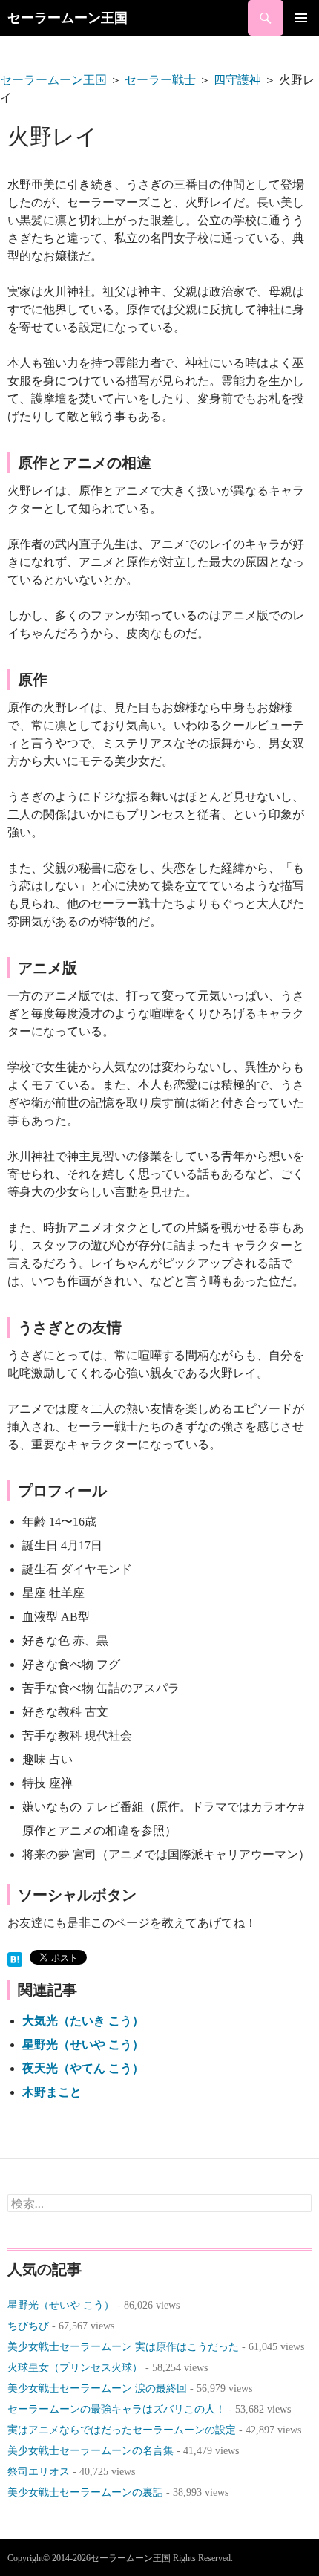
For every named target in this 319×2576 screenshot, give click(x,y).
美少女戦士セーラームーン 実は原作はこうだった (123, 2347)
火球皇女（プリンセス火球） (75, 2368)
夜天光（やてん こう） (83, 2068)
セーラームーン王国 (68, 18)
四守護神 (237, 80)
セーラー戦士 (160, 80)
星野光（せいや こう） (83, 2045)
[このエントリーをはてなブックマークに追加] (15, 1958)
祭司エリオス (39, 2472)
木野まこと (52, 2092)
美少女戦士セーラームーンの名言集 (91, 2451)
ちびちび (28, 2326)
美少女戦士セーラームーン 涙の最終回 (97, 2388)
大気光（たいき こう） (83, 2021)
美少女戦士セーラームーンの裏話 (85, 2492)
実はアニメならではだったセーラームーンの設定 (122, 2430)
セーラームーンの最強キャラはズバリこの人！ (116, 2409)
